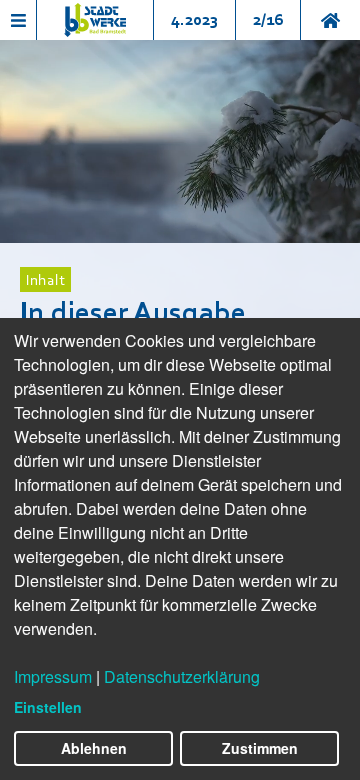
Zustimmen (260, 748)
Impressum (53, 676)
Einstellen (48, 707)
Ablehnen (94, 748)
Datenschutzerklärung (182, 676)
